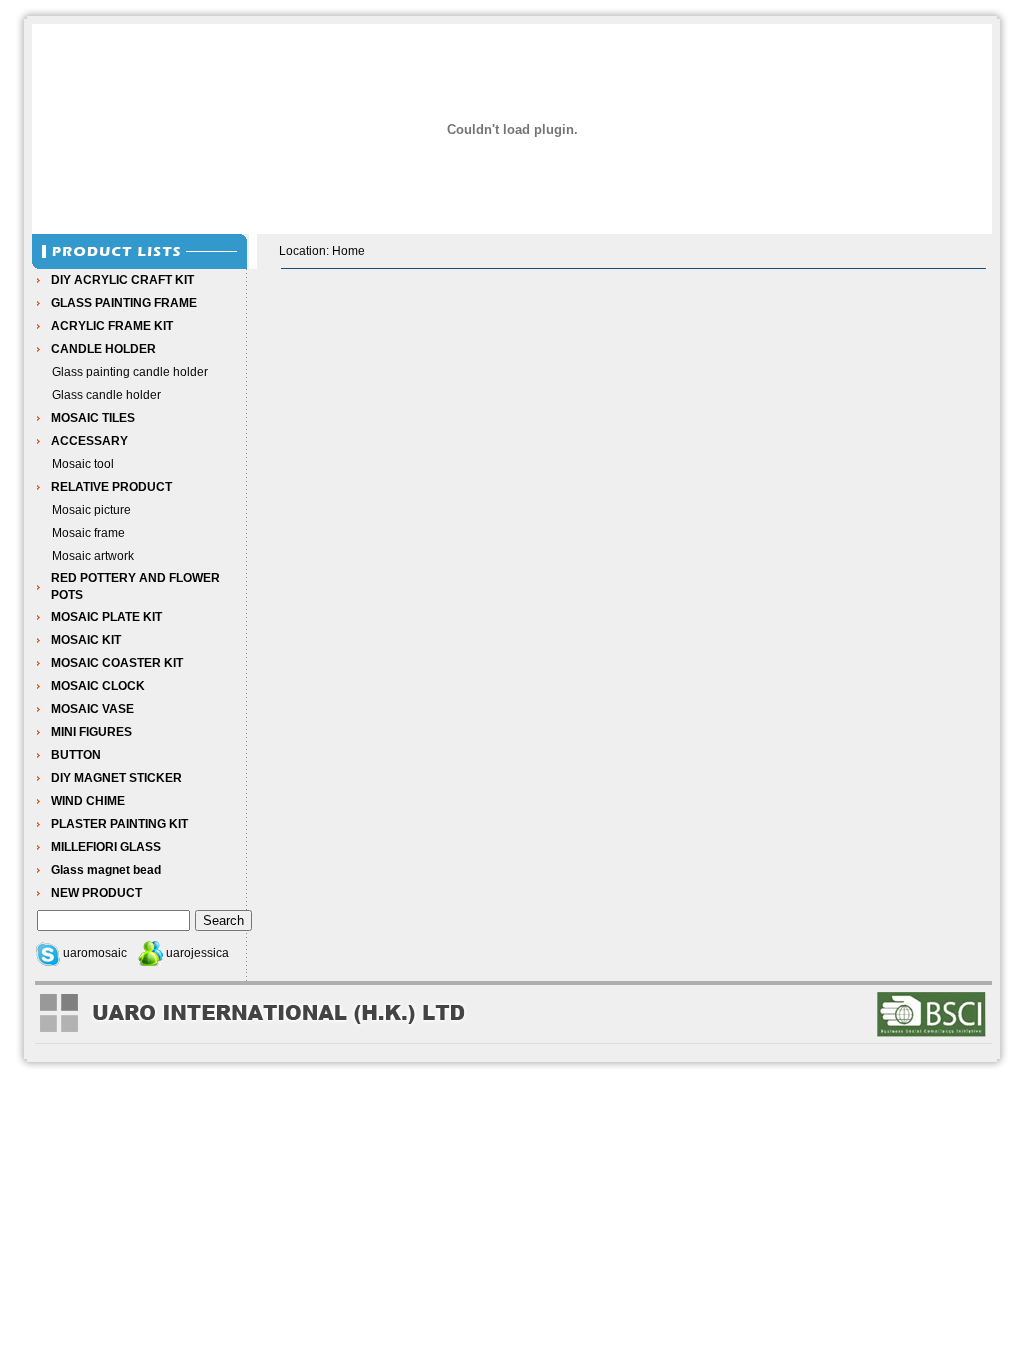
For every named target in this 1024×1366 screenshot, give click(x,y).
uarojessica (197, 953)
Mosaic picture (91, 510)
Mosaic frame (88, 533)
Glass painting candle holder (130, 372)
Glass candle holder (106, 395)
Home (348, 251)
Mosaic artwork (93, 556)
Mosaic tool (83, 464)
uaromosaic (95, 953)
